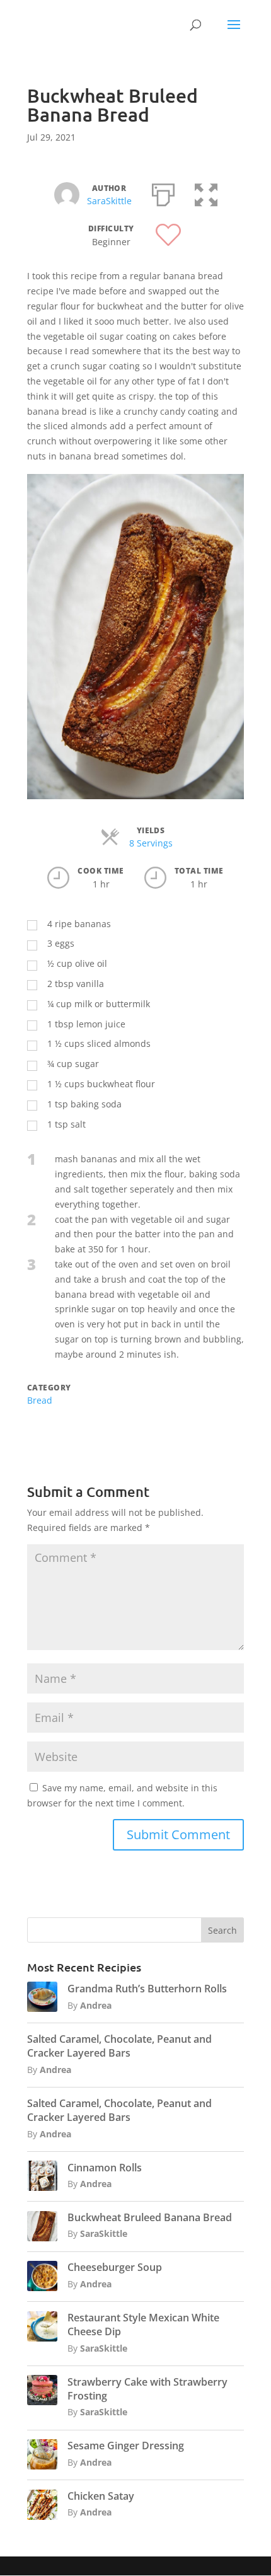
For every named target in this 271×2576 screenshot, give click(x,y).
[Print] (163, 192)
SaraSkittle (109, 201)
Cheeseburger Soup (115, 2267)
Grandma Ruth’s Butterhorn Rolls (147, 1989)
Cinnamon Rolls (105, 2168)
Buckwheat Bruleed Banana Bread (150, 2217)
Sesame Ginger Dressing (126, 2446)
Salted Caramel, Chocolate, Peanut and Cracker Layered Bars (119, 2046)
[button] (206, 192)
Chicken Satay (101, 2496)
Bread (40, 1400)
